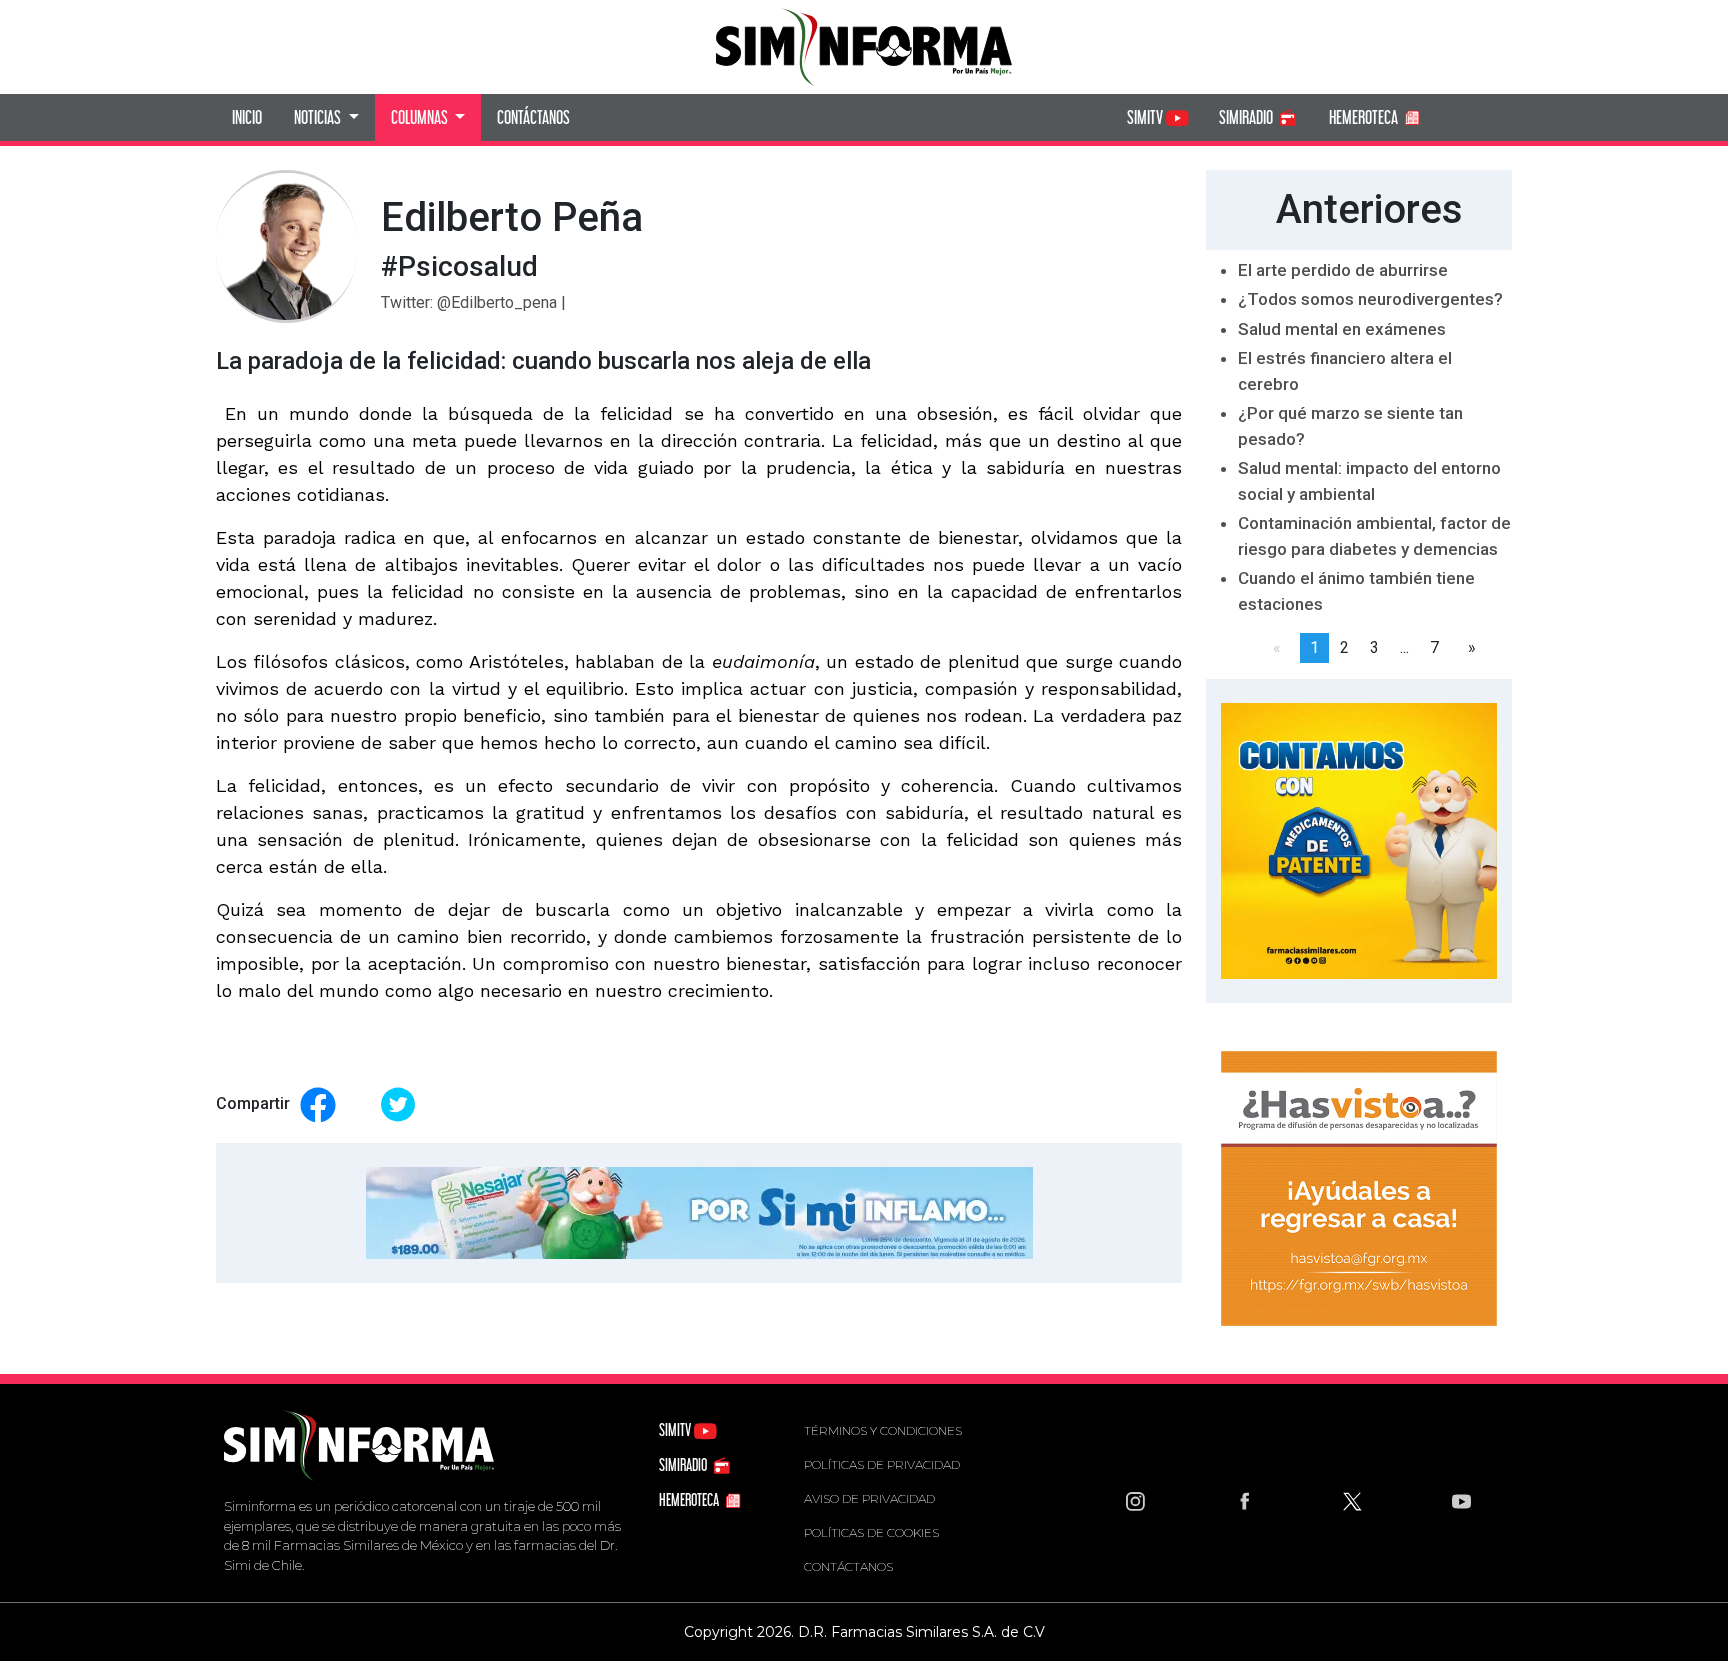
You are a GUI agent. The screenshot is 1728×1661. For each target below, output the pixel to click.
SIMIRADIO (1247, 117)
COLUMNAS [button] (421, 117)
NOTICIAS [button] (319, 117)
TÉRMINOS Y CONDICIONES (883, 1430)
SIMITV (1146, 117)
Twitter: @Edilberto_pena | (473, 302)
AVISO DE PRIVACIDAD (869, 1498)
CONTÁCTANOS (533, 117)
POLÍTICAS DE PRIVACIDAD (882, 1464)
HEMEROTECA (1365, 117)
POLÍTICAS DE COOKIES (871, 1532)
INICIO (247, 117)
